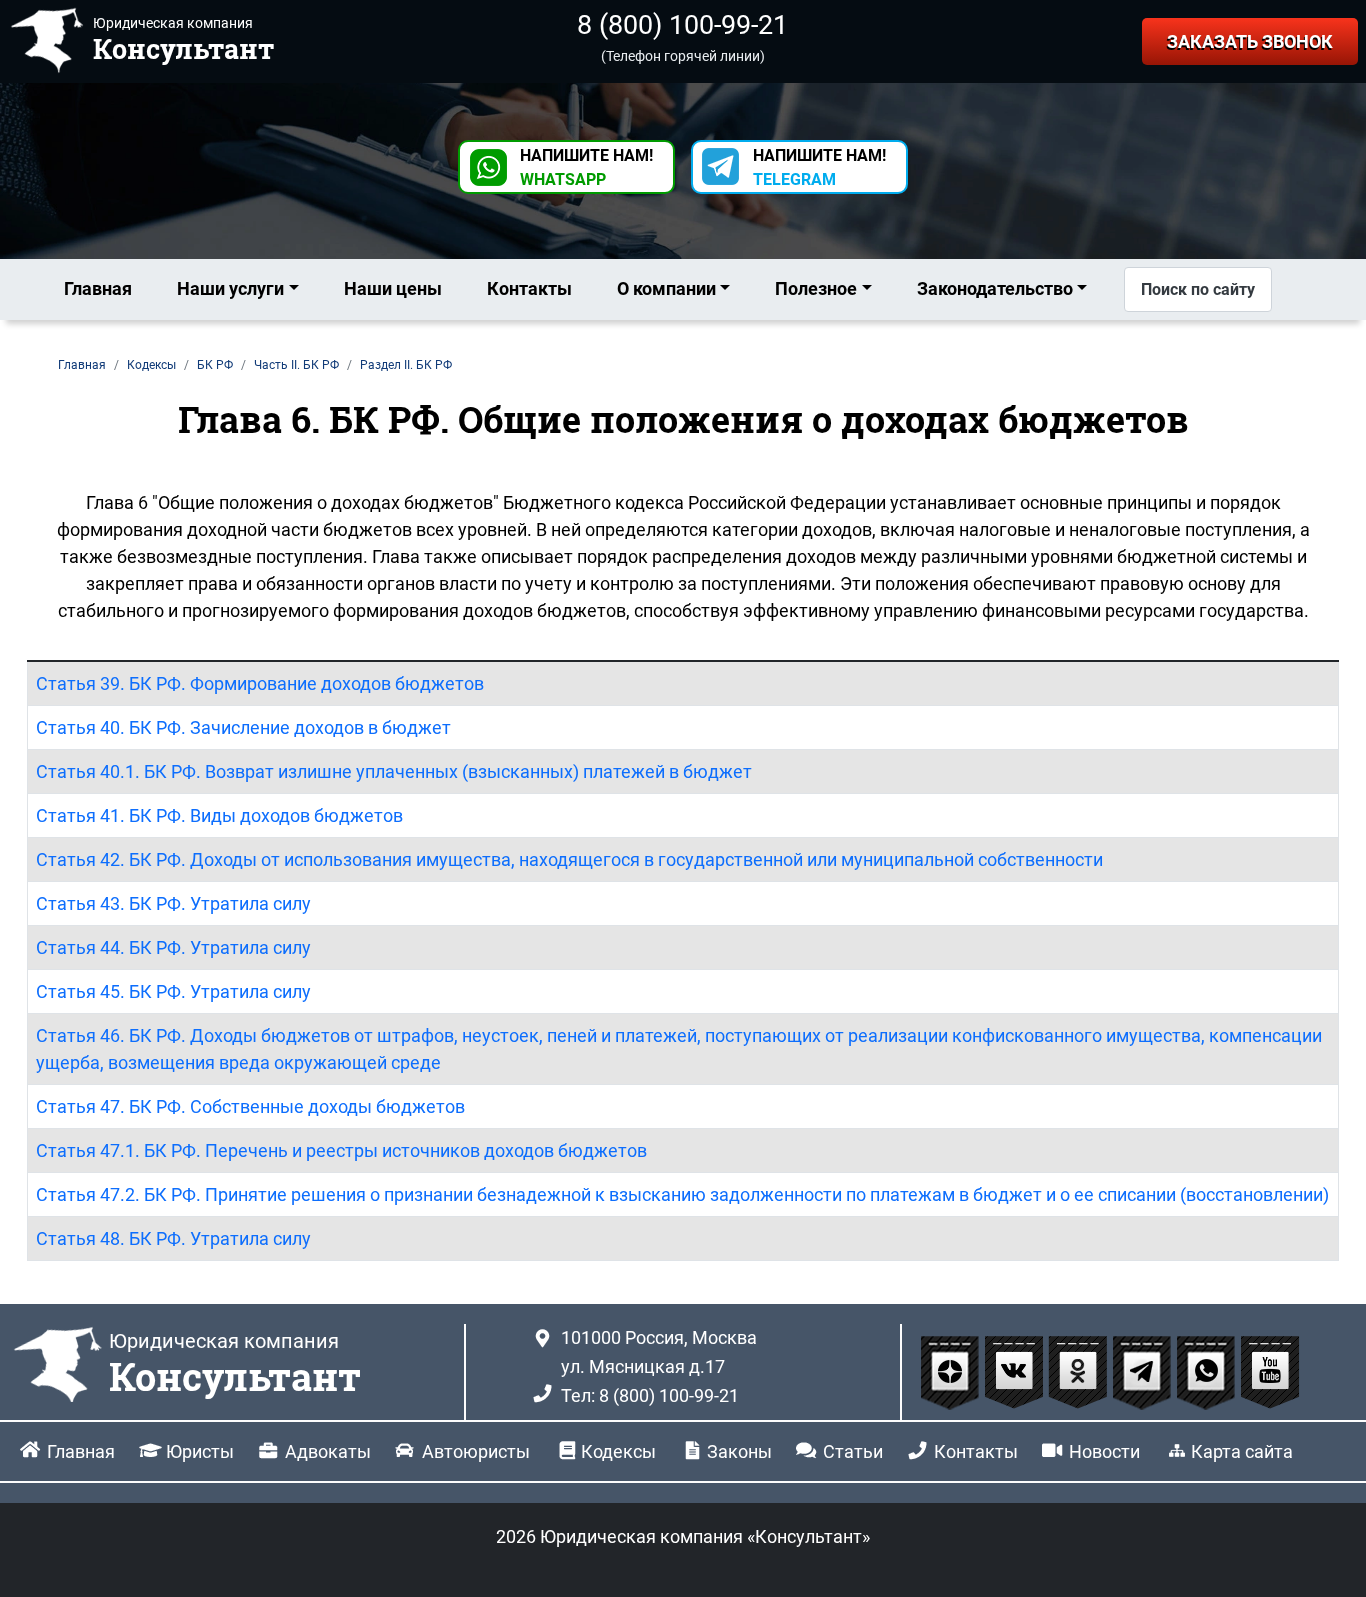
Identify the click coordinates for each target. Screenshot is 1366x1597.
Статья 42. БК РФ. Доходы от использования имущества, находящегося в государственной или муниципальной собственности (569, 859)
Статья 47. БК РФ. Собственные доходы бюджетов (250, 1106)
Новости (1104, 1451)
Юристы (200, 1451)
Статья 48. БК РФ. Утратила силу (173, 1238)
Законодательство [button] (995, 288)
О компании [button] (666, 288)
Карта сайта (1242, 1451)
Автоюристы (476, 1451)
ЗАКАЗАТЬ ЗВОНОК (1250, 41)
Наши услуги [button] (230, 288)
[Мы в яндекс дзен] (952, 1371)
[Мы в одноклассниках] (1080, 1371)
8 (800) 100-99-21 (682, 25)
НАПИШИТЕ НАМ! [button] (586, 167)
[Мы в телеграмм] (1144, 1371)
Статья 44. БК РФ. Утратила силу (173, 947)
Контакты (529, 288)
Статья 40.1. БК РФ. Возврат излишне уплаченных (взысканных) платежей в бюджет (394, 771)
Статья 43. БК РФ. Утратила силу (173, 903)
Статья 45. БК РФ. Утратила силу (173, 991)
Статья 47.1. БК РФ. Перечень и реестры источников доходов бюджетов (341, 1150)
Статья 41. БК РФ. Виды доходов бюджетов (219, 815)
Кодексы (618, 1451)
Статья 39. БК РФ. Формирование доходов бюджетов (260, 683)
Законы (739, 1451)
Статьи (853, 1451)
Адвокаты (328, 1451)
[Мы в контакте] (1016, 1371)
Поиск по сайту (1198, 289)
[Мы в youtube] (1270, 1371)
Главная (98, 288)
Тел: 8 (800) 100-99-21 (650, 1395)
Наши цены (393, 288)
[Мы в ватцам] (1208, 1371)
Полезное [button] (816, 288)
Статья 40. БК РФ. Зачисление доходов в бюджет (243, 727)
